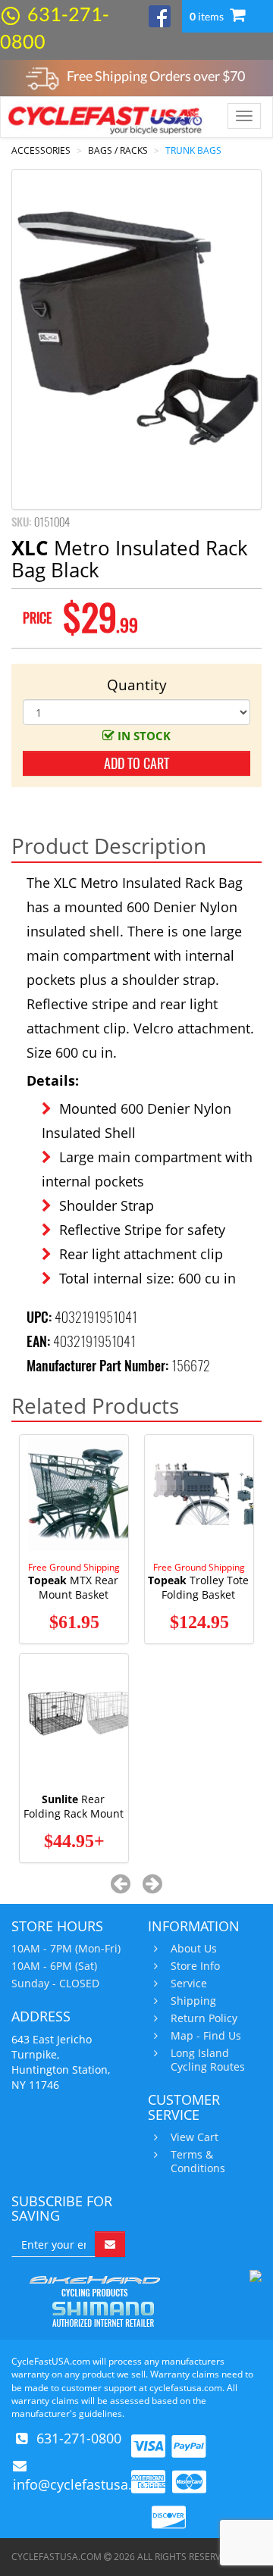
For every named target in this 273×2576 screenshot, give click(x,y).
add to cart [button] (136, 763)
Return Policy (204, 2018)
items (208, 16)
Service (189, 1984)
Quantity (137, 685)
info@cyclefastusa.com (86, 2484)
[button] (121, 1883)
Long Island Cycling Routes (208, 2060)
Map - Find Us (206, 2036)
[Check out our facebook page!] (160, 15)
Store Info (195, 1966)
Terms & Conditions (198, 2162)
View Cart (195, 2137)
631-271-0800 (79, 2438)
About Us (194, 1949)
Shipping (193, 2001)
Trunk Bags (193, 150)
